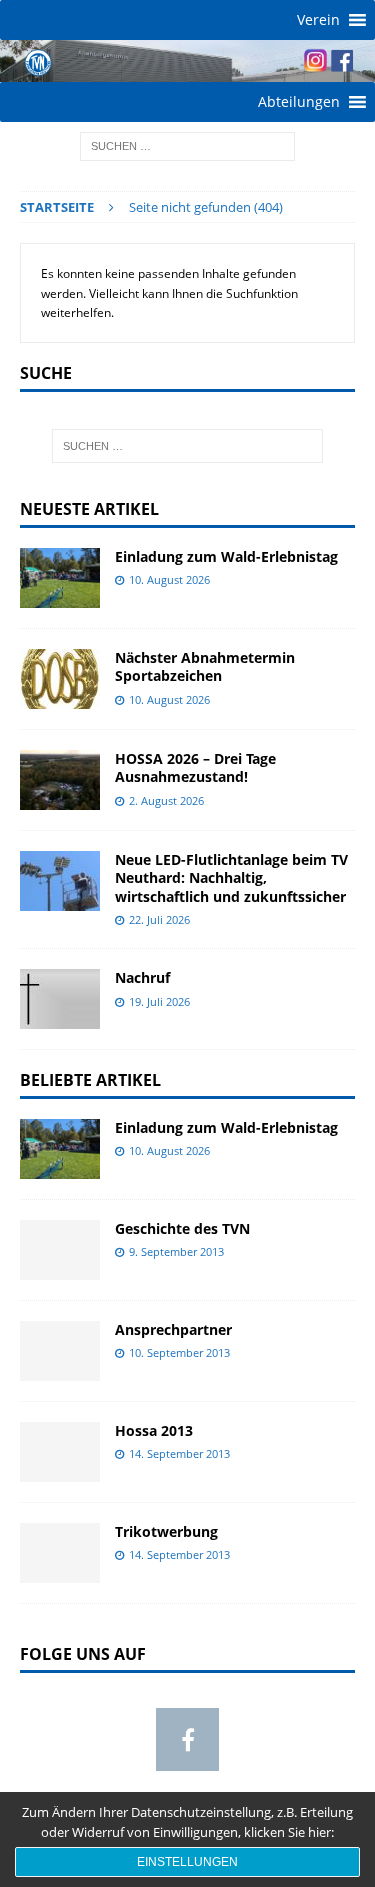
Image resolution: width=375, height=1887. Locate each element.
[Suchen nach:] (187, 144)
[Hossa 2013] (60, 1452)
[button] (318, 20)
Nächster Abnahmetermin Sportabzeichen (205, 666)
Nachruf (142, 977)
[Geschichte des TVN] (60, 1250)
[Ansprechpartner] (60, 1351)
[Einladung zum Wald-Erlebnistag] (60, 578)
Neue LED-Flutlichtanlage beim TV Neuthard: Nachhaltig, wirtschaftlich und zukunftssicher (231, 877)
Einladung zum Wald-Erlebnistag (226, 556)
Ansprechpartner (173, 1329)
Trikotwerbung (166, 1531)
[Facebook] (187, 1739)
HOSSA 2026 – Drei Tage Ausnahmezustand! (195, 767)
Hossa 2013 (154, 1430)
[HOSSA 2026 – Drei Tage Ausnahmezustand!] (60, 780)
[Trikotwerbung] (60, 1553)
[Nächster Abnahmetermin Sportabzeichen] (60, 679)
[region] (187, 61)
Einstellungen (187, 1862)
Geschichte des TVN (182, 1228)
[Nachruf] (60, 999)
